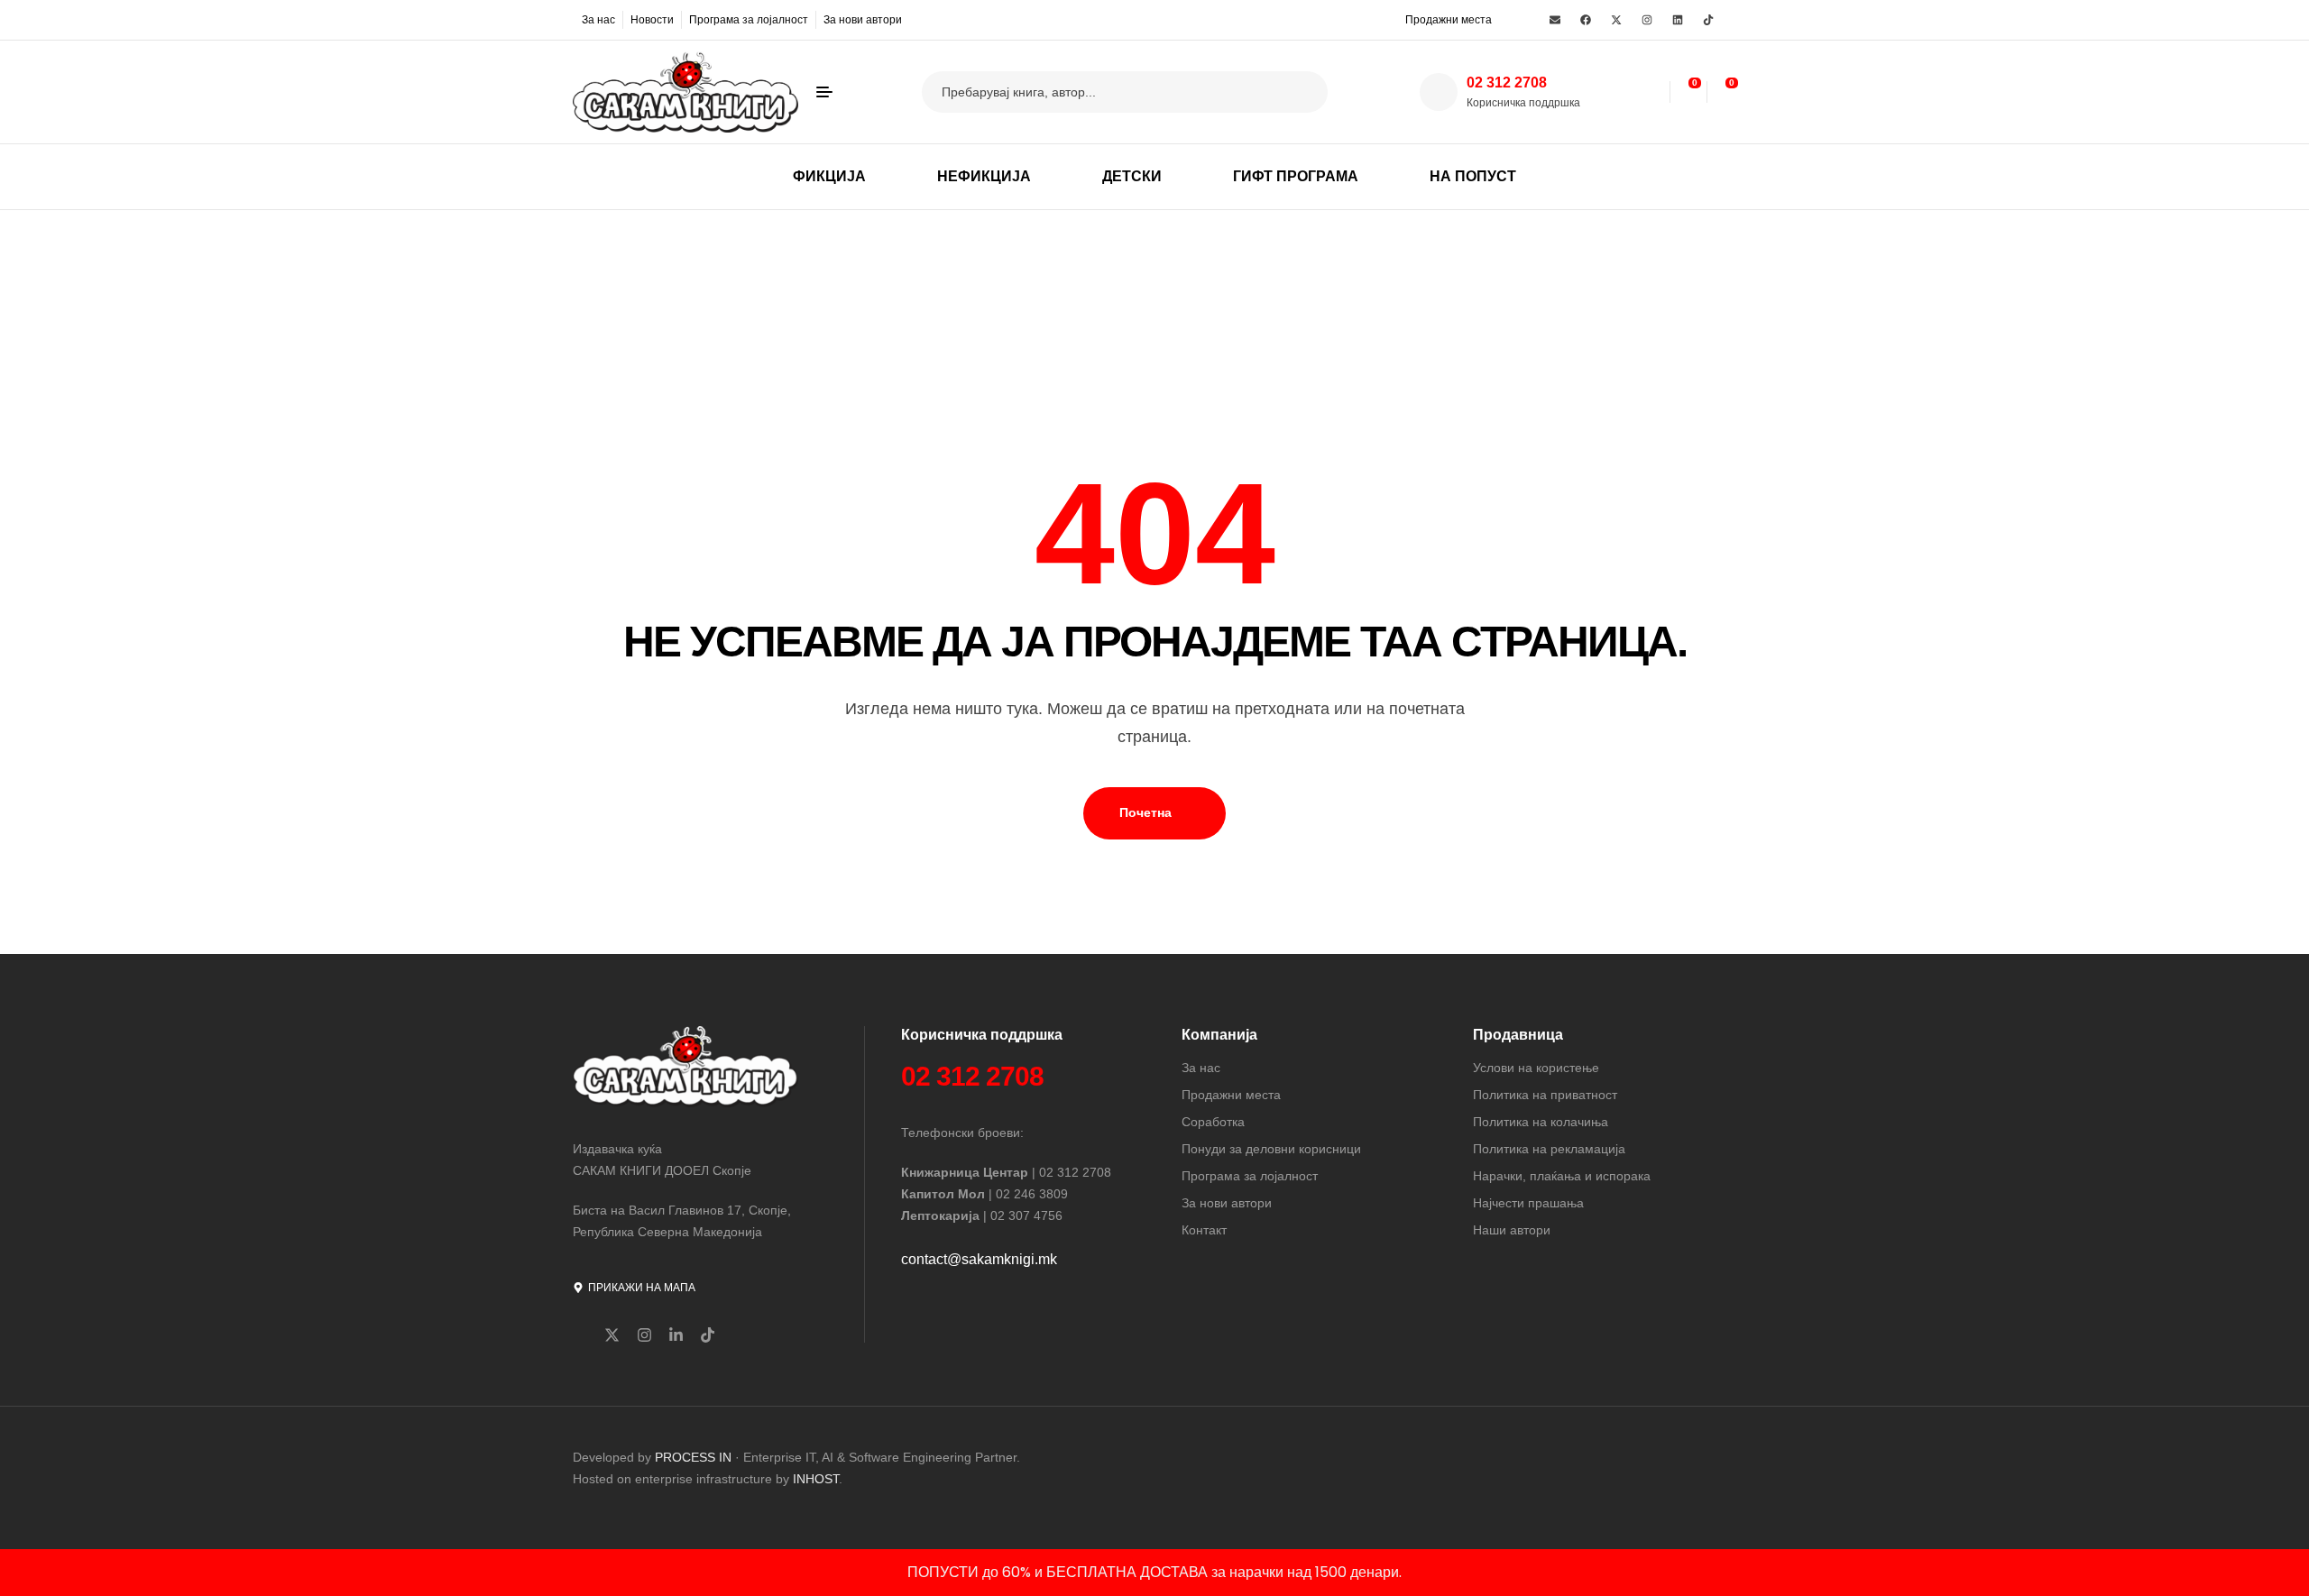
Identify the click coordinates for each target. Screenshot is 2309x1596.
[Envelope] (1555, 20)
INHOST (816, 1479)
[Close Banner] (2291, 1573)
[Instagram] (1647, 20)
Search (1303, 92)
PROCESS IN (695, 1457)
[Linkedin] (1678, 20)
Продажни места (1449, 20)
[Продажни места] (1394, 19)
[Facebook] (1586, 20)
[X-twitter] (1616, 20)
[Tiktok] (1708, 20)
